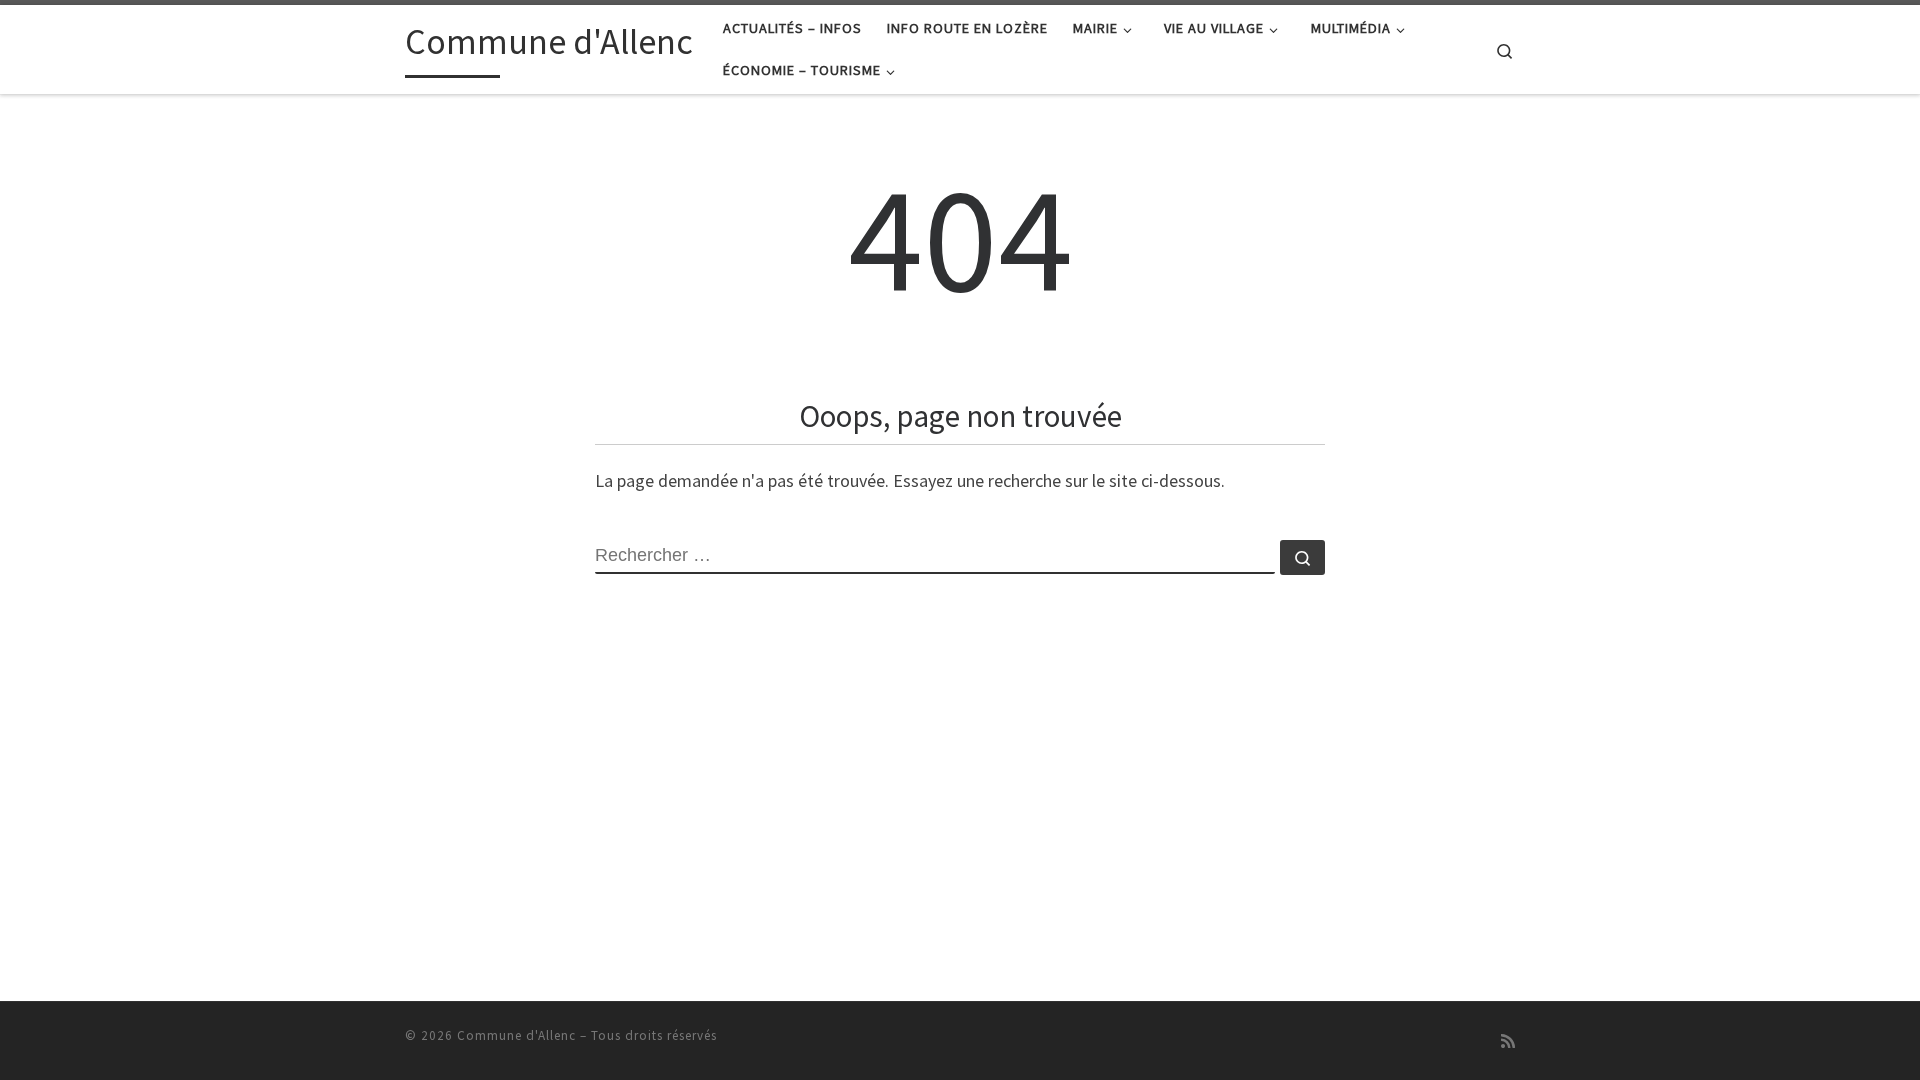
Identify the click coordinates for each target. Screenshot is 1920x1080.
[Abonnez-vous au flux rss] (1508, 1041)
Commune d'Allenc (516, 1035)
